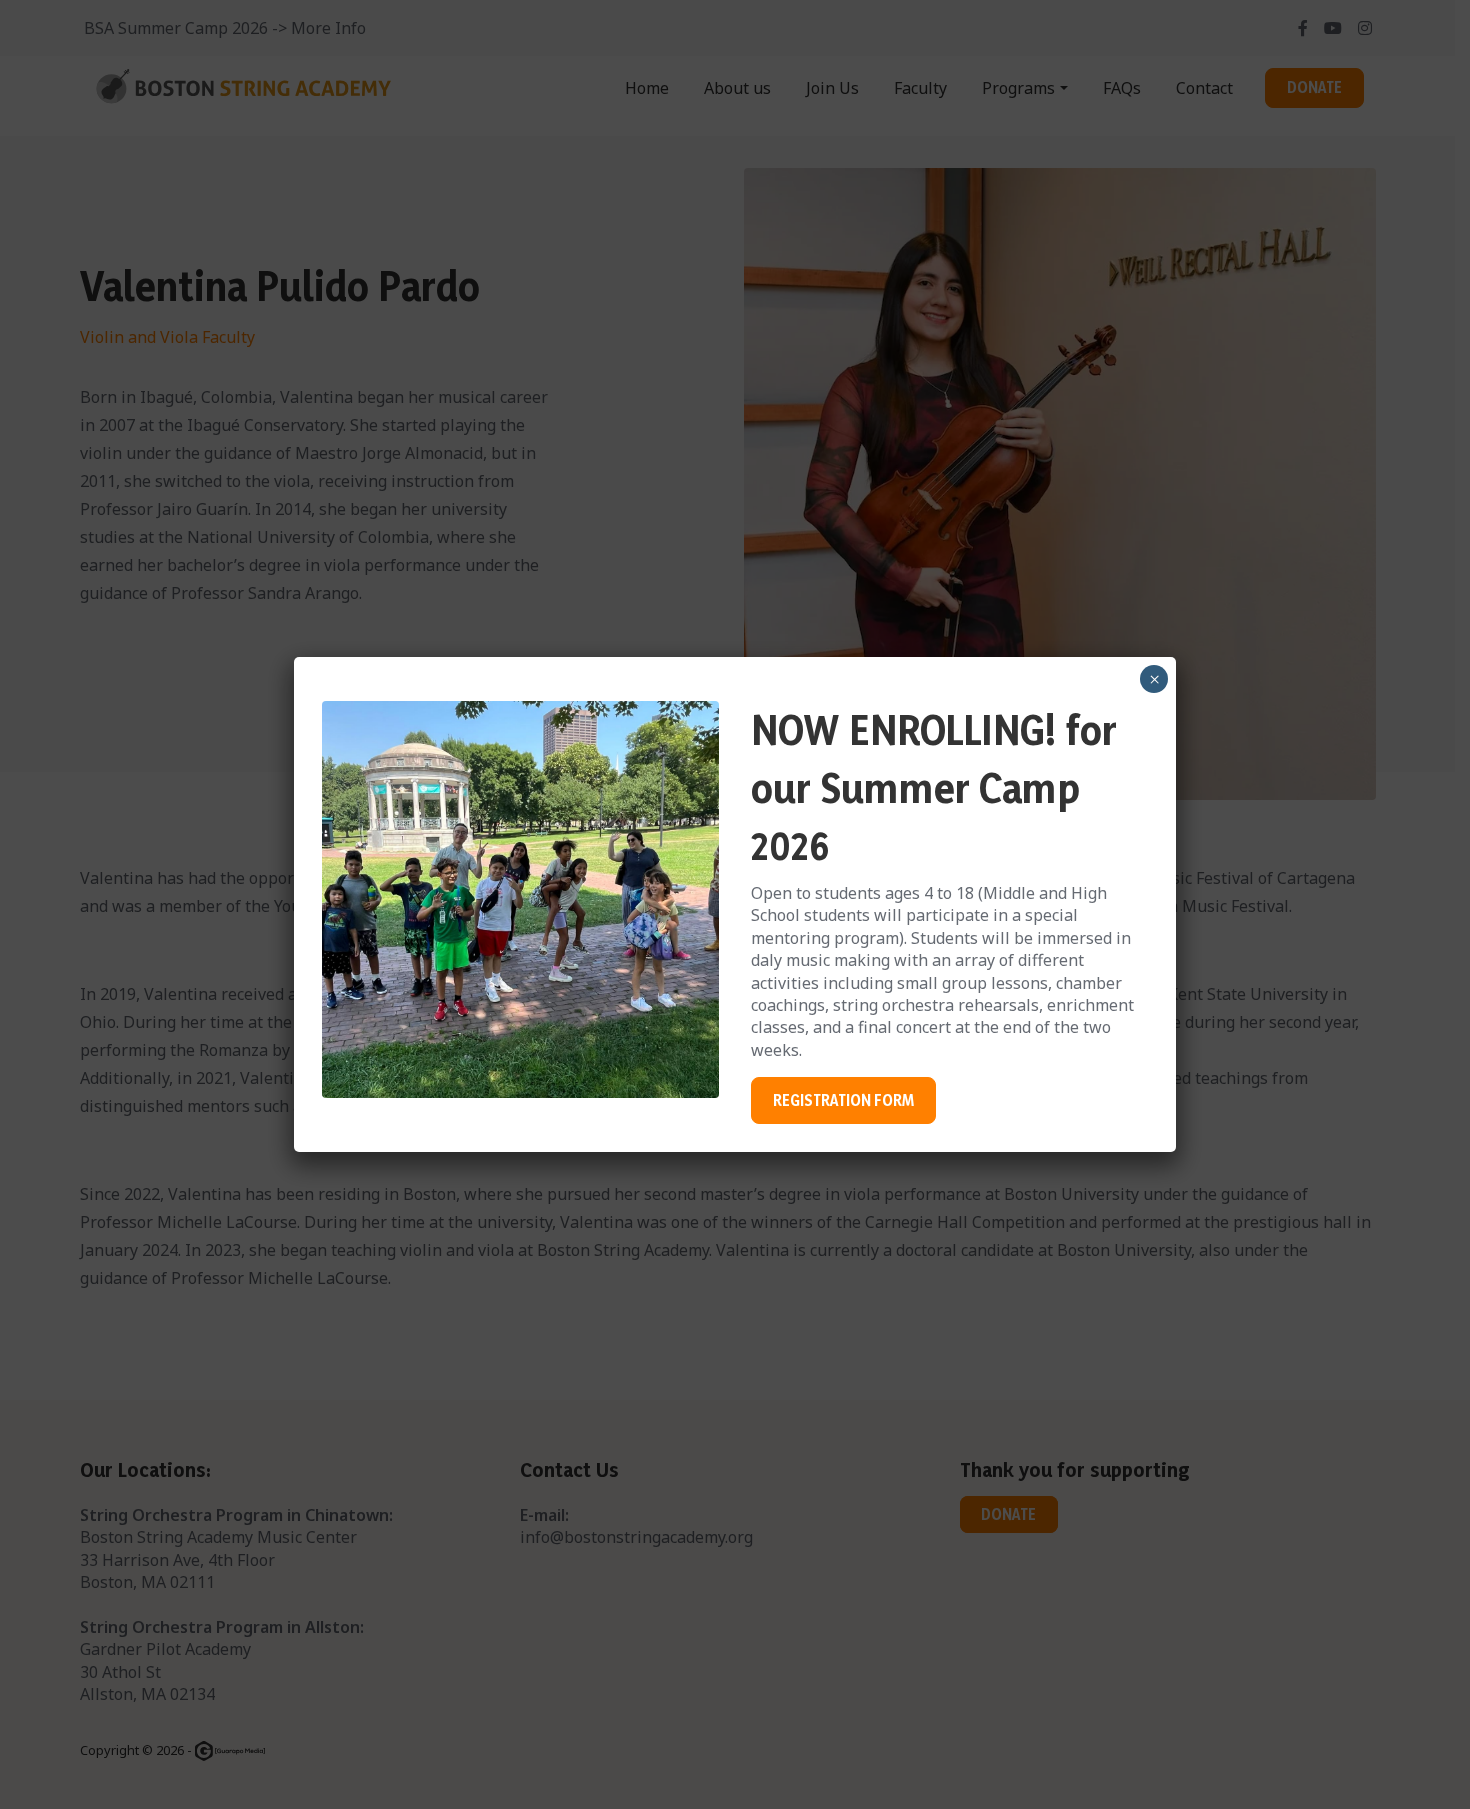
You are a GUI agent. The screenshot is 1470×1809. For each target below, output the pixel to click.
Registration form (843, 1100)
